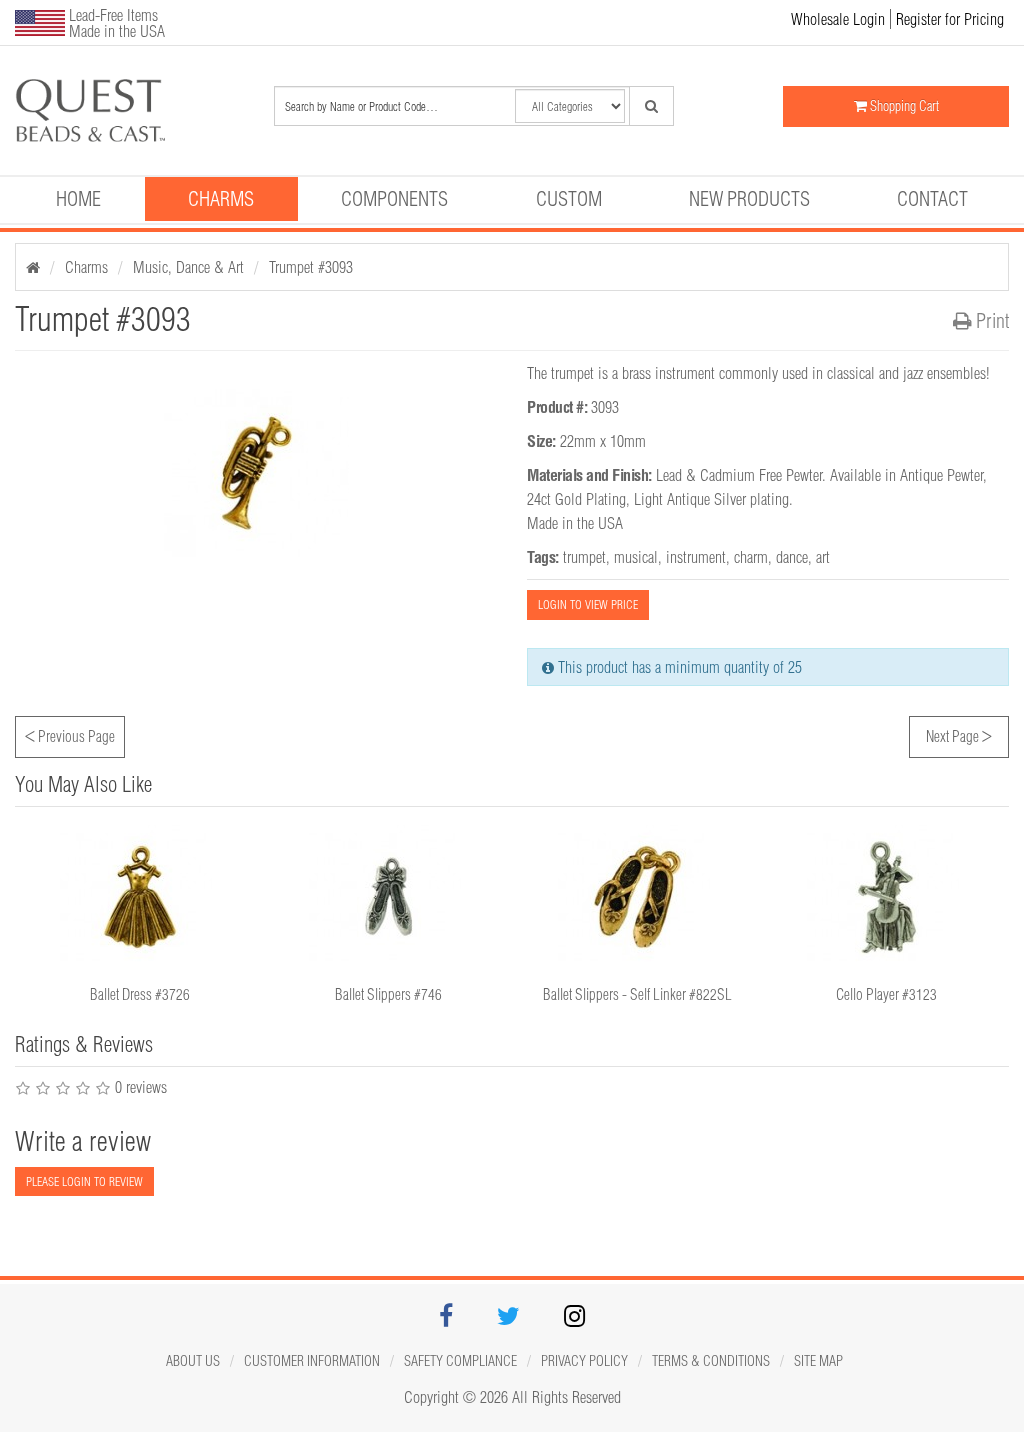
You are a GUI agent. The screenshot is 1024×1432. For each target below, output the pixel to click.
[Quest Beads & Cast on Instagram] (574, 1319)
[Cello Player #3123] (886, 897)
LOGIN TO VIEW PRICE (588, 604)
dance (792, 557)
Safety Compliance (460, 1361)
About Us (193, 1361)
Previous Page (70, 734)
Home (78, 198)
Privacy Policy (584, 1361)
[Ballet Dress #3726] (139, 897)
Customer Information (312, 1361)
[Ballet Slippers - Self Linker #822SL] (637, 897)
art (823, 557)
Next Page (959, 734)
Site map (818, 1361)
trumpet (584, 557)
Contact (932, 198)
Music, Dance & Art (188, 267)
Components (394, 198)
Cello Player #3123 (886, 994)
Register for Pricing (950, 19)
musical (636, 557)
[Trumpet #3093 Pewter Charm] (90, 110)
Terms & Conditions (711, 1361)
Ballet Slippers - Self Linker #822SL (637, 994)
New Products (749, 198)
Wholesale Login (838, 19)
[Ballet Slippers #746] (388, 897)
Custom (569, 198)
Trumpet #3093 (311, 267)
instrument (696, 557)
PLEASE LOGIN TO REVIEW (84, 1181)
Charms (221, 198)
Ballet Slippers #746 (388, 994)
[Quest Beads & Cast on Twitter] (508, 1319)
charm (751, 557)
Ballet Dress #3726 (140, 994)
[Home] (33, 267)
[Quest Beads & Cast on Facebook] (446, 1319)
